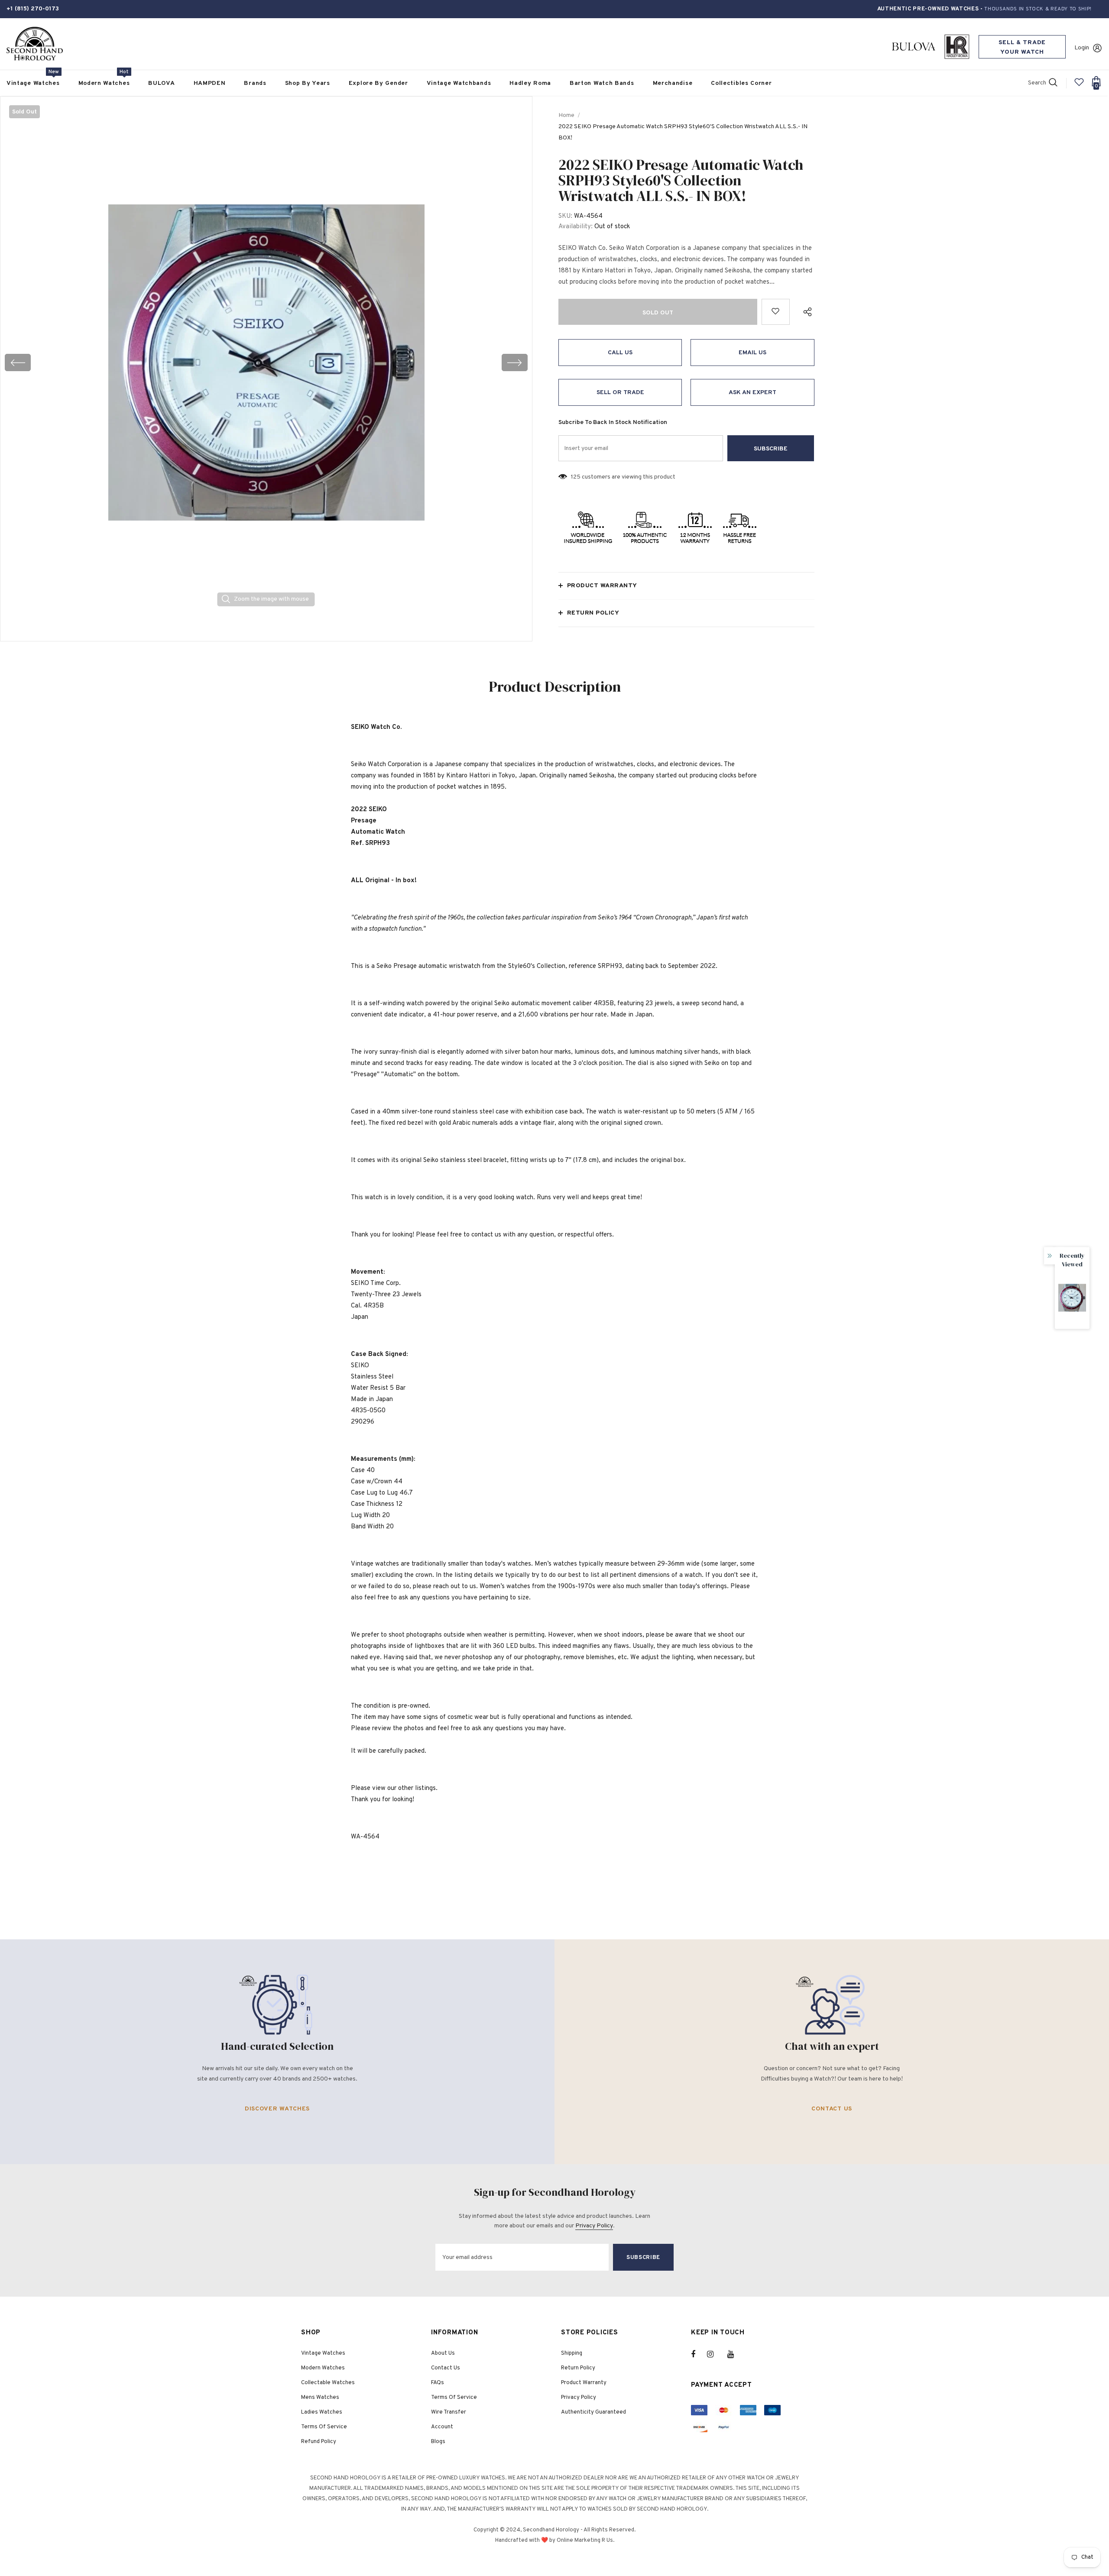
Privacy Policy (594, 2226)
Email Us (752, 353)
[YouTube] (735, 2354)
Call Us (620, 353)
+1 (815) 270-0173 (33, 9)
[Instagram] (715, 2354)
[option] (266, 362)
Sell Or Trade (620, 393)
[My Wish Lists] (1079, 86)
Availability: (576, 227)
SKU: (565, 216)
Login (1082, 48)
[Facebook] (699, 2354)
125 (576, 477)
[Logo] (35, 44)
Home (566, 115)
